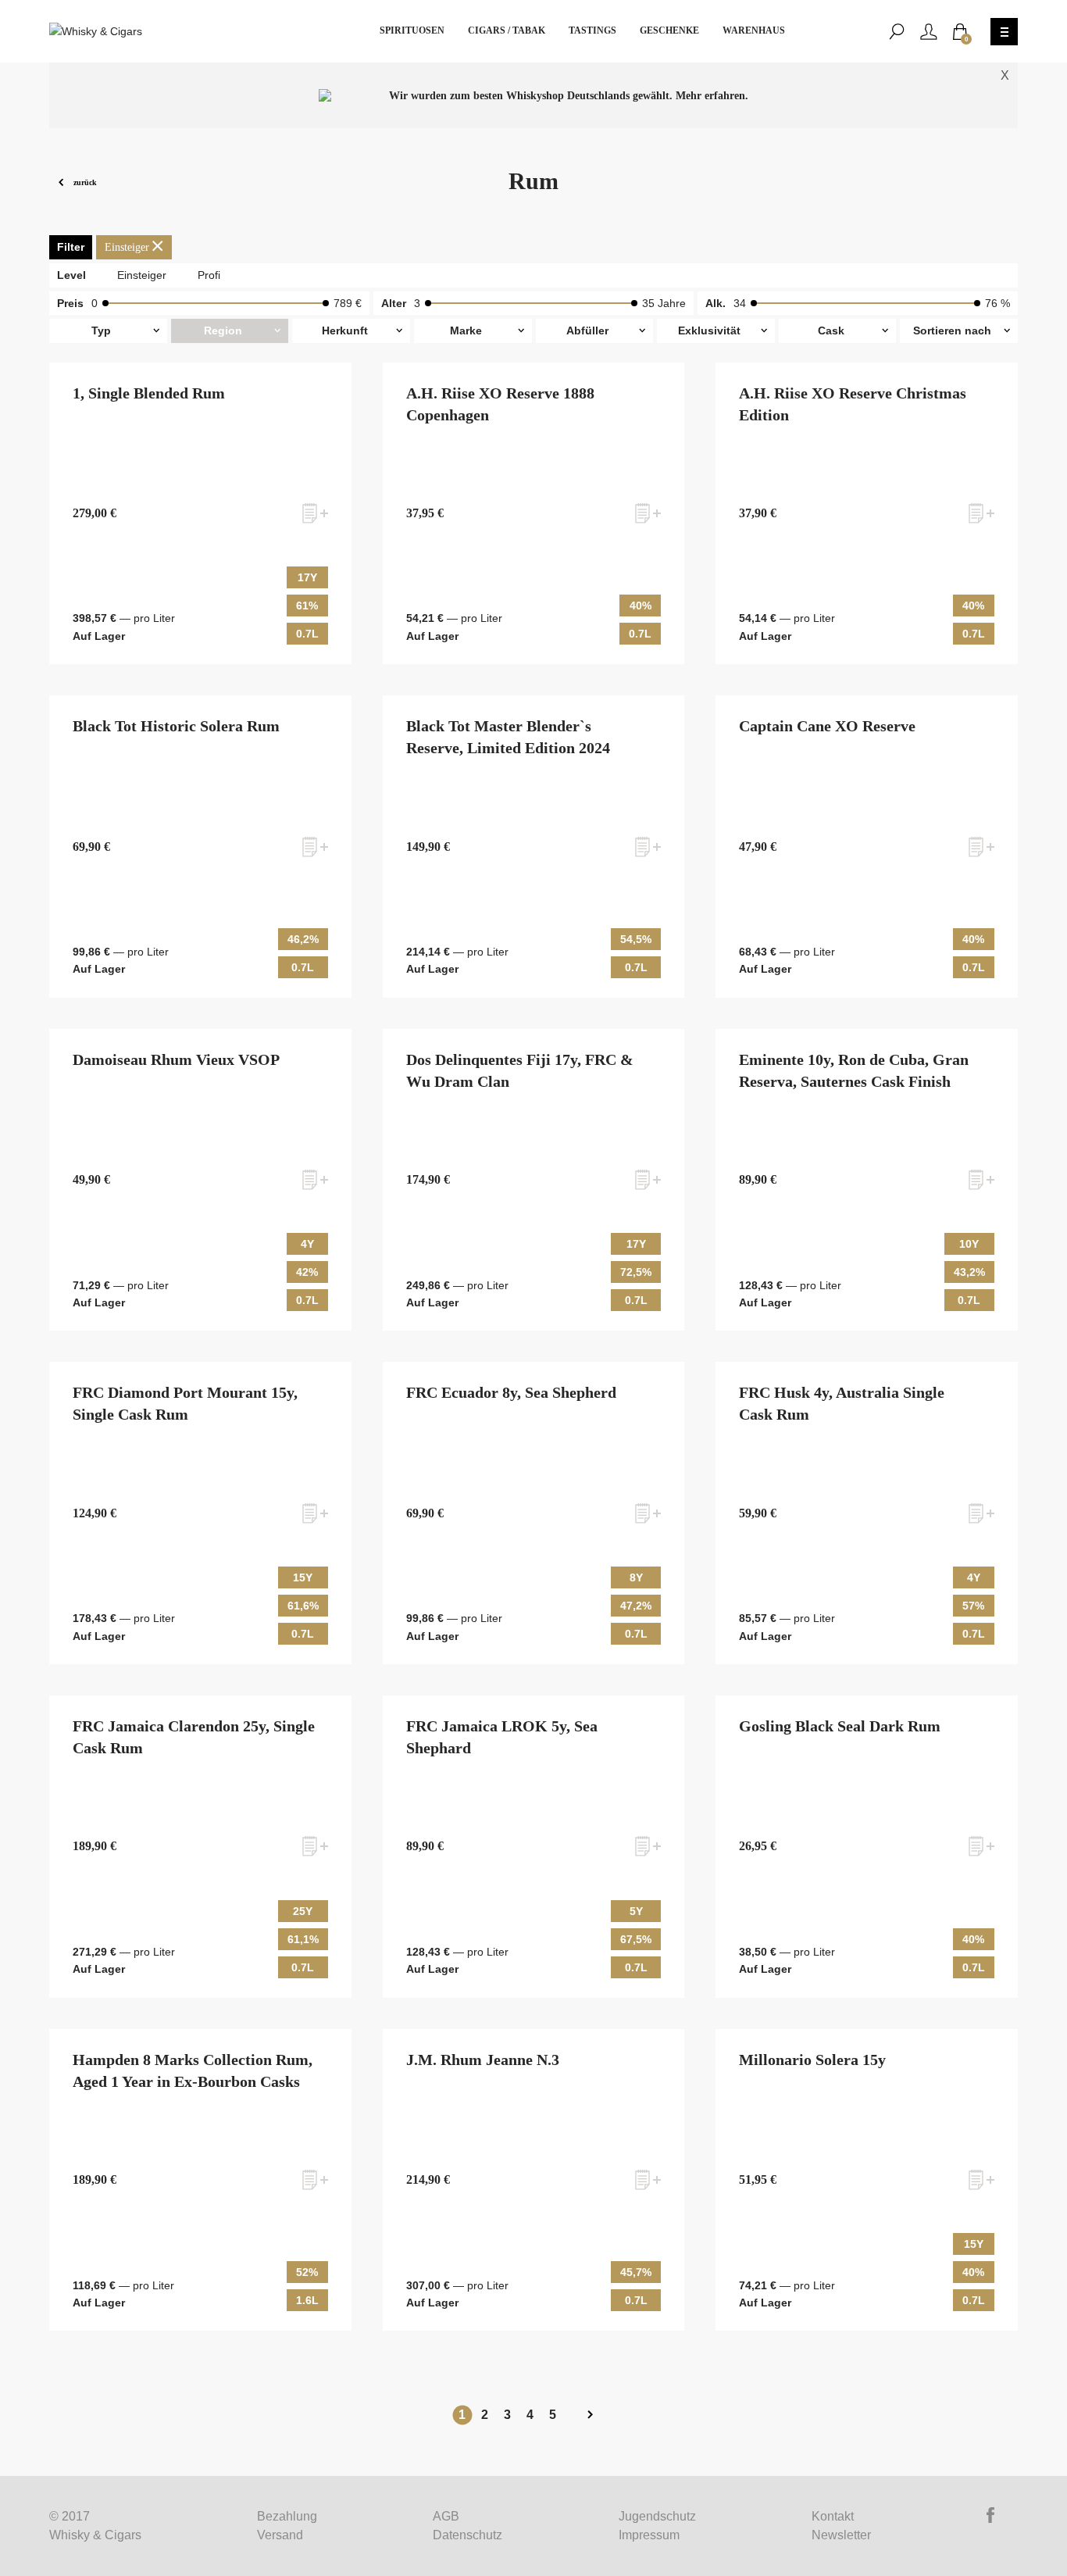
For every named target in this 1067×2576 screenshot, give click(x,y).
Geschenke (669, 30)
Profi (209, 275)
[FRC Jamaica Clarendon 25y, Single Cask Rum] (200, 1847)
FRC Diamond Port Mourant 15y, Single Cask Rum (185, 1403)
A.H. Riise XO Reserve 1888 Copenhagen (500, 404)
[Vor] (590, 2415)
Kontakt (833, 2516)
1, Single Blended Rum (149, 393)
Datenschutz (467, 2535)
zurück (84, 182)
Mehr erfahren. (712, 96)
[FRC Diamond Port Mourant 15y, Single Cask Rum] (200, 1513)
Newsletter (841, 2535)
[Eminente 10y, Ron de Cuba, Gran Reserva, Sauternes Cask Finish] (867, 1180)
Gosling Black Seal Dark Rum (840, 1726)
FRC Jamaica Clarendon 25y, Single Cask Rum (194, 1737)
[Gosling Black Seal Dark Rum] (867, 1847)
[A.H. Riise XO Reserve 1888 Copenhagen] (533, 514)
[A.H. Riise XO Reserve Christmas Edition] (867, 514)
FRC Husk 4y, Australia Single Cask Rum (842, 1403)
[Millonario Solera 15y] (867, 2180)
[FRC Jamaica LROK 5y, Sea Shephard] (533, 1847)
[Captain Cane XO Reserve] (867, 847)
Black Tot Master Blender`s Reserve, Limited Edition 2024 (508, 737)
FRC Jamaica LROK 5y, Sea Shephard (502, 1737)
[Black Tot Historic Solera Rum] (200, 847)
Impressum (649, 2535)
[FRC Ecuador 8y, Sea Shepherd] (533, 1513)
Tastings (592, 30)
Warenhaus (754, 30)
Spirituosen (412, 30)
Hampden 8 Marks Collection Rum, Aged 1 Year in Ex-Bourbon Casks (193, 2070)
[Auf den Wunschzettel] (315, 513)
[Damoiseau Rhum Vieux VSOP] (200, 1180)
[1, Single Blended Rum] (200, 514)
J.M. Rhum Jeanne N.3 (483, 2060)
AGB (446, 2516)
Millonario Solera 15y (812, 2060)
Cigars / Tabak (507, 30)
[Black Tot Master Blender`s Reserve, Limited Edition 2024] (533, 847)
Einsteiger (142, 275)
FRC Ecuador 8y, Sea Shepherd (511, 1392)
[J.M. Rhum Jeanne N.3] (533, 2180)
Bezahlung (287, 2516)
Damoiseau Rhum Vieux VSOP (176, 1059)
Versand (280, 2535)
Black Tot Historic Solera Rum (176, 726)
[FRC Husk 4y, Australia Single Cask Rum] (867, 1513)
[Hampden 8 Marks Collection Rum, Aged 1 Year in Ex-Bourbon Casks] (200, 2180)
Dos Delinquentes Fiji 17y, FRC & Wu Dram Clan (520, 1070)
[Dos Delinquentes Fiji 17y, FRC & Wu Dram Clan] (533, 1180)
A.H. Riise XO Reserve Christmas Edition (853, 404)
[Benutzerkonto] (929, 32)
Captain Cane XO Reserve (827, 726)
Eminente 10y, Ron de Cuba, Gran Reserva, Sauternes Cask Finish (854, 1070)
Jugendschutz (657, 2516)
